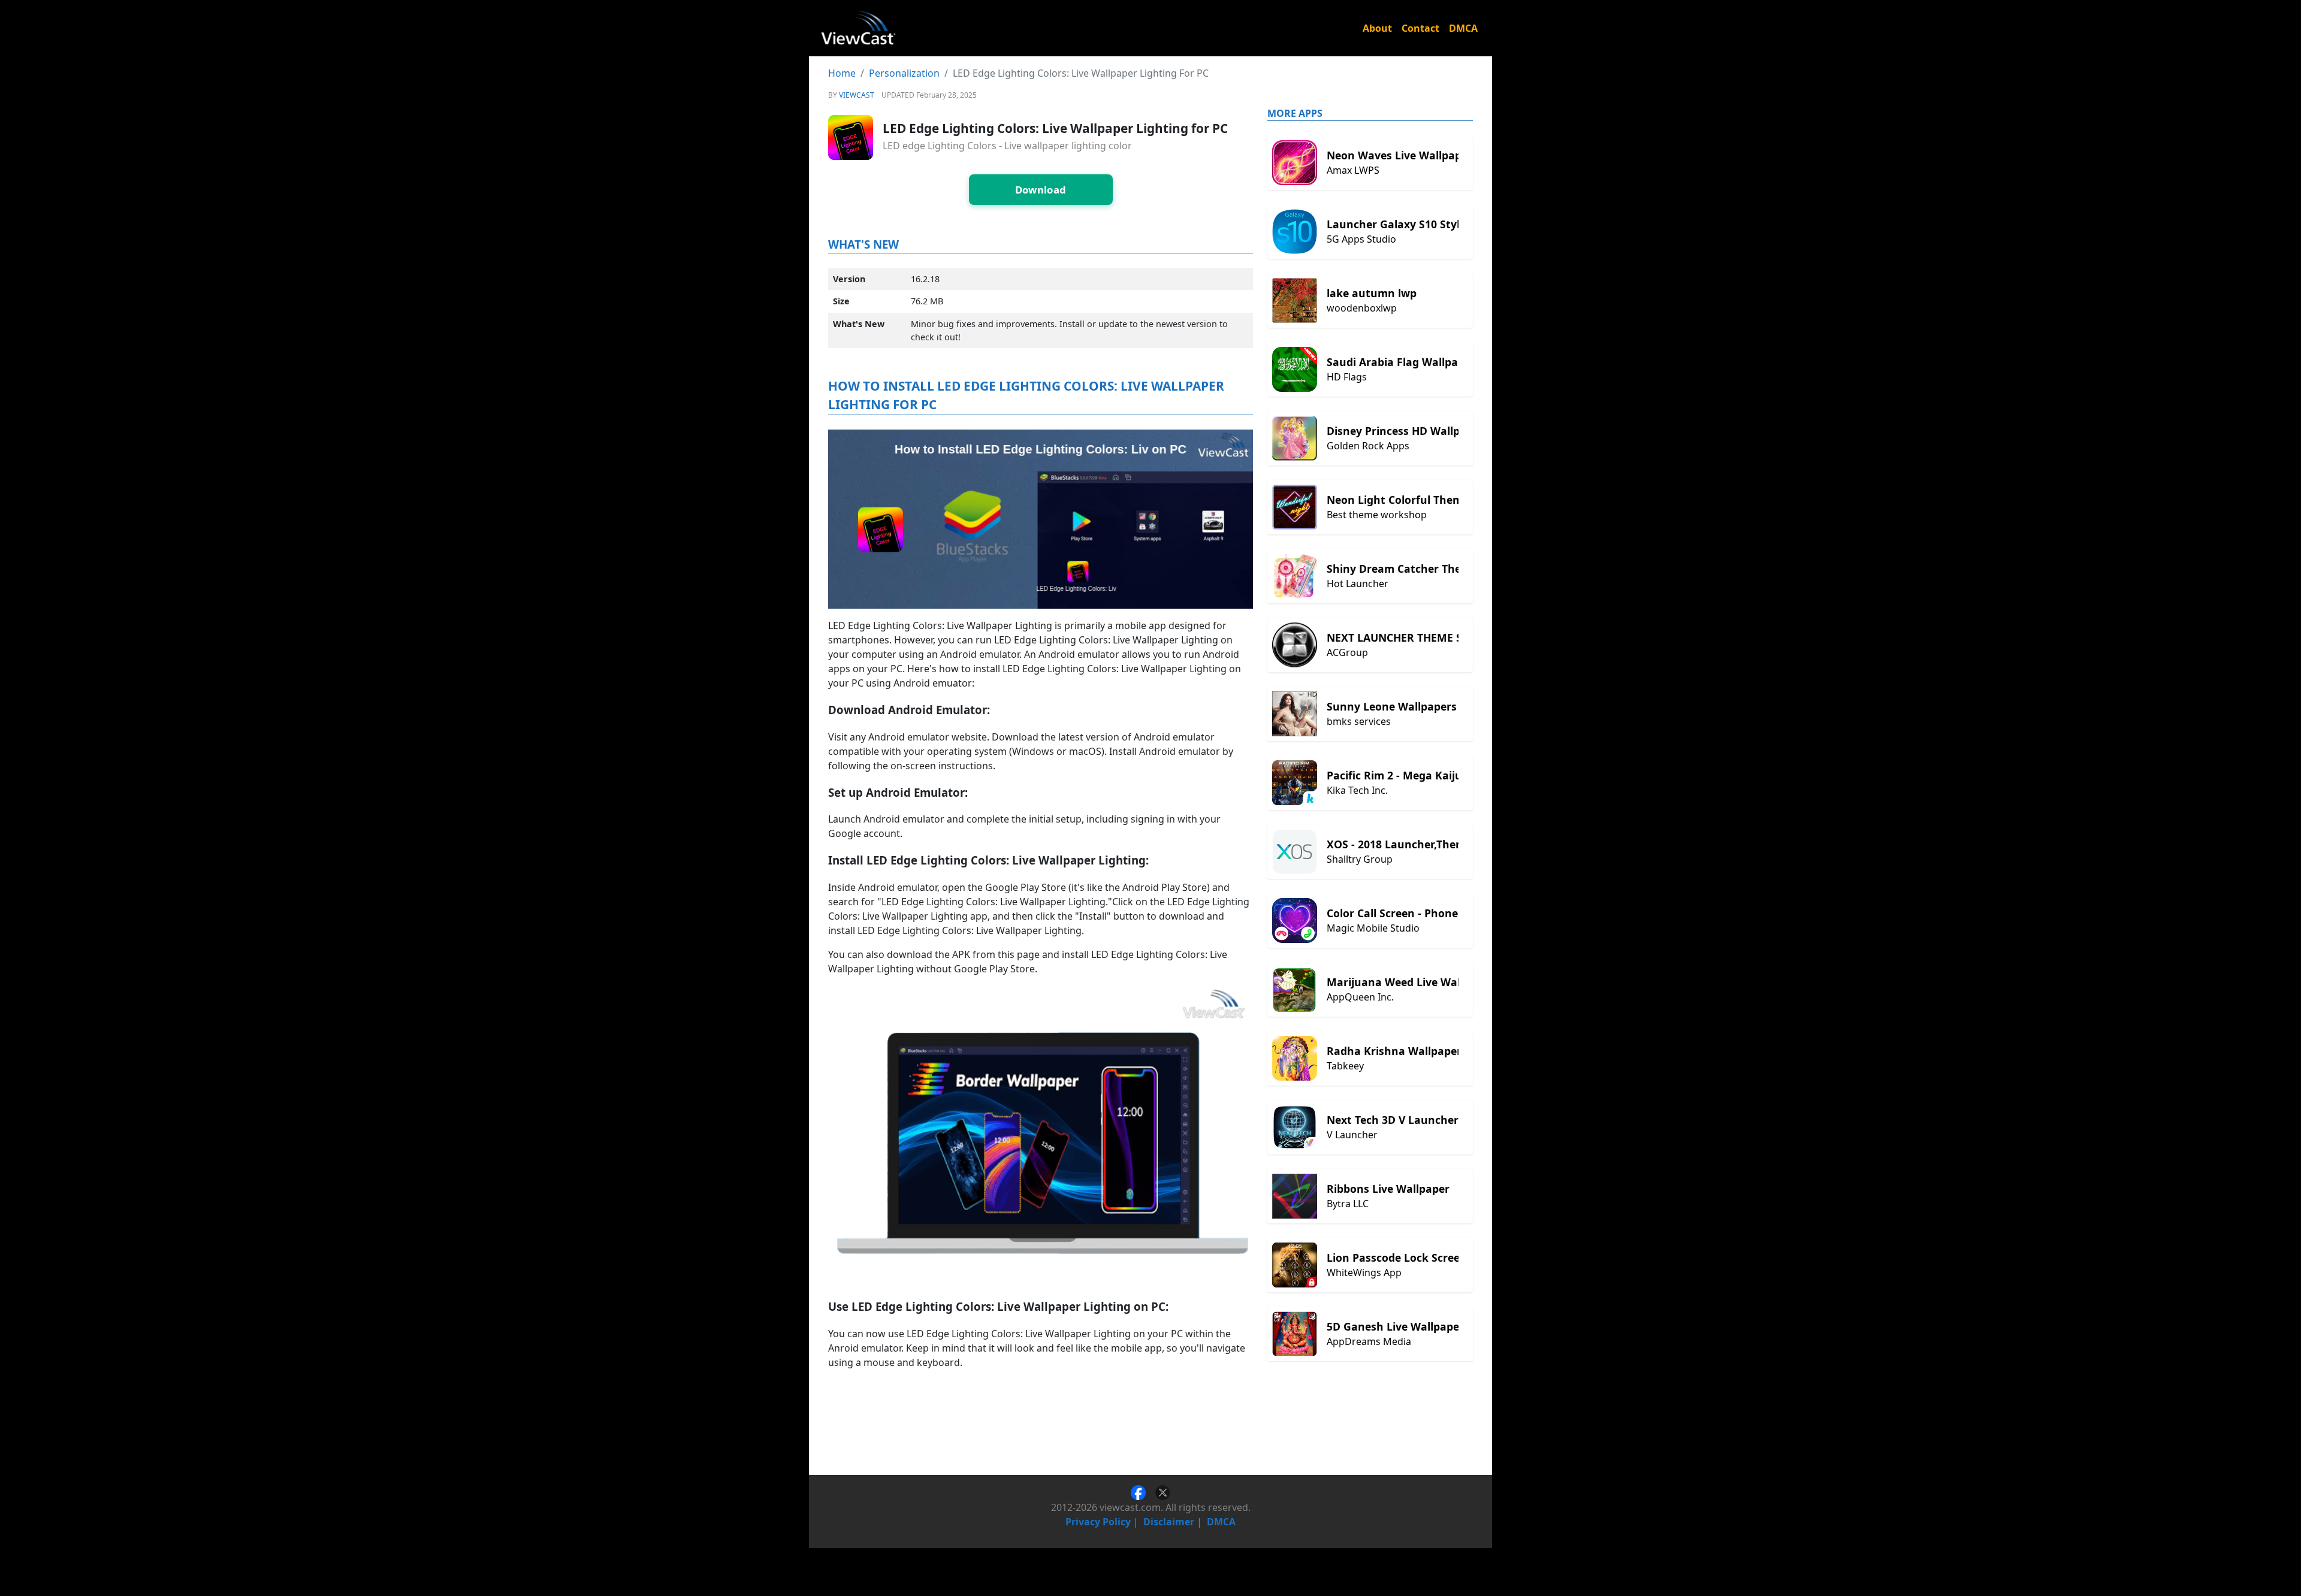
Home (842, 73)
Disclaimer (1169, 1522)
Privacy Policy (1098, 1522)
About (1377, 28)
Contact (1420, 28)
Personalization (904, 73)
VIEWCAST (857, 95)
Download (1041, 190)
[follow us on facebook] (1143, 1492)
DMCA (1463, 28)
